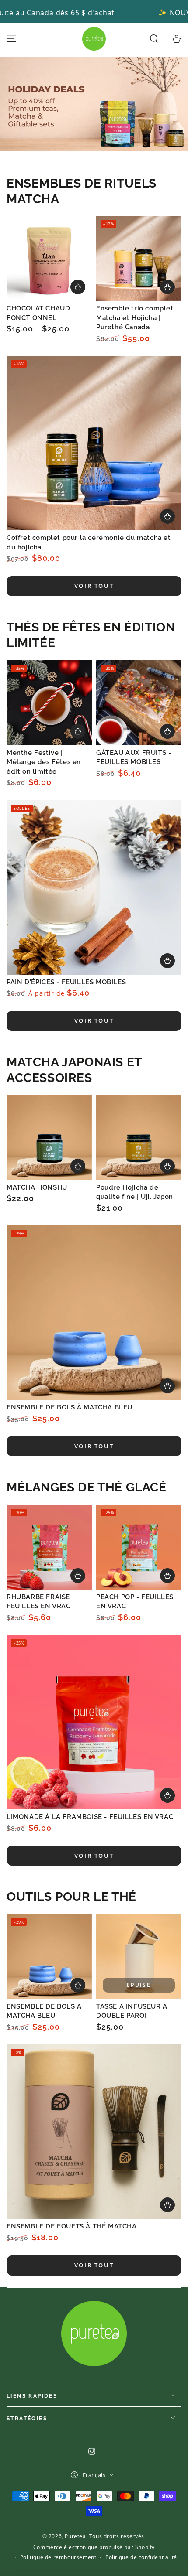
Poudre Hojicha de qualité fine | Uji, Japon (135, 1192)
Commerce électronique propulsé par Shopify (94, 2547)
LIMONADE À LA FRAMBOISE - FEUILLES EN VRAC (90, 1817)
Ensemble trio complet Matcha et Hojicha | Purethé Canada (135, 318)
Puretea (75, 2536)
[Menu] (11, 39)
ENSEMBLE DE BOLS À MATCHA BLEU (70, 1407)
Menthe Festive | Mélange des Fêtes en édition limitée (44, 762)
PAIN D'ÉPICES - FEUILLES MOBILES (66, 982)
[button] (154, 39)
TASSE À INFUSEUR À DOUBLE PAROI (132, 2011)
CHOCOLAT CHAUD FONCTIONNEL (38, 313)
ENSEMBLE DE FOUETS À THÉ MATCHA (72, 2226)
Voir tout (94, 586)
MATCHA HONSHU (37, 1187)
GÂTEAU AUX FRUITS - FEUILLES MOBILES (134, 757)
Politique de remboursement (58, 2557)
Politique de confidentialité (141, 2557)
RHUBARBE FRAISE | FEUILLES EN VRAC (40, 1602)
